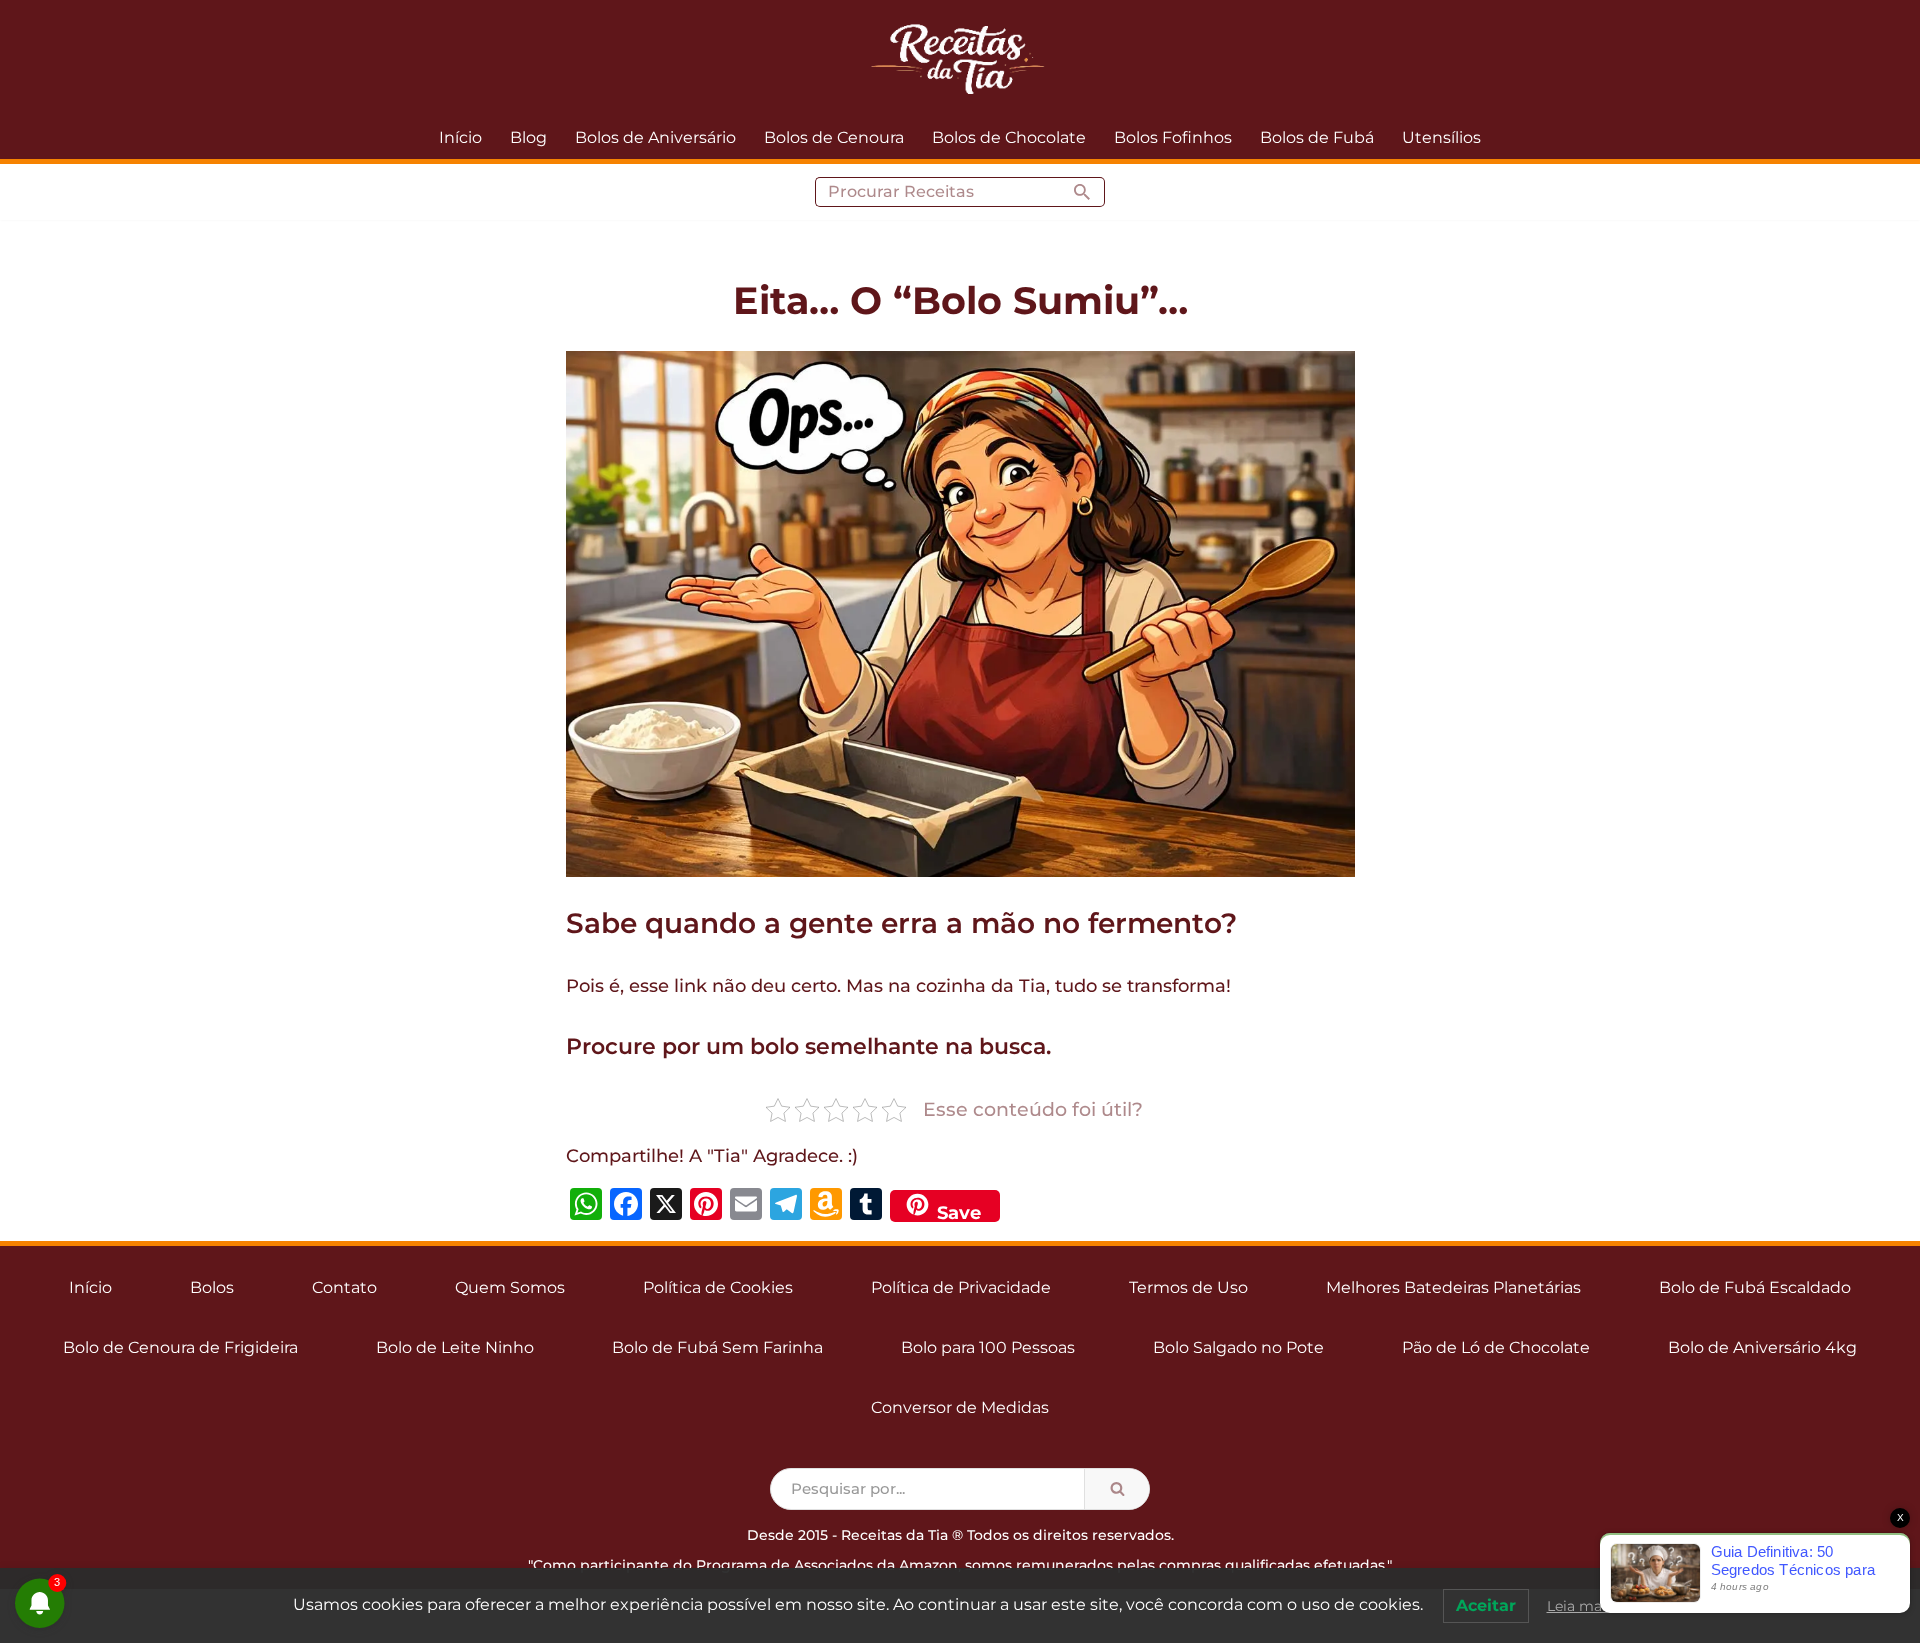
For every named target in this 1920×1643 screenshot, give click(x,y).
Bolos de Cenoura (834, 137)
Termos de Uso (1188, 1287)
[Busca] (1082, 192)
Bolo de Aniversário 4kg (1762, 1347)
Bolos (212, 1287)
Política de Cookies (718, 1287)
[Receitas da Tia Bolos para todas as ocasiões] (960, 58)
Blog (528, 137)
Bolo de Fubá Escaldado (1755, 1287)
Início (460, 137)
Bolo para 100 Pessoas (988, 1347)
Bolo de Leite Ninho (455, 1347)
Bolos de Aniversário (655, 137)
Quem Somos (510, 1287)
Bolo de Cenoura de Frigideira (180, 1347)
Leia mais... (1584, 1606)
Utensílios (1441, 137)
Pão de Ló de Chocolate (1496, 1347)
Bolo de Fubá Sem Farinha (717, 1347)
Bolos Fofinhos (1173, 137)
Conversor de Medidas (960, 1407)
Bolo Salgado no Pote (1238, 1347)
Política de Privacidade (961, 1287)
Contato (344, 1287)
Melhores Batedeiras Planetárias (1453, 1287)
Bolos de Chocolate (1009, 137)
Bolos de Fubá (1317, 137)
